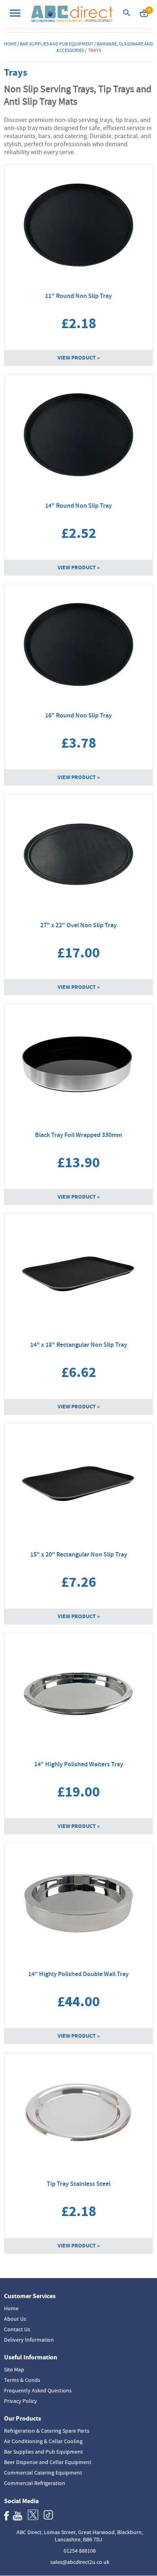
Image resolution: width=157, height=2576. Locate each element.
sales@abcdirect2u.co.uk (80, 2562)
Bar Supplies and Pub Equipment (57, 44)
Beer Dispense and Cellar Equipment (48, 2462)
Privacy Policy (21, 2401)
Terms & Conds (22, 2380)
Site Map (14, 2369)
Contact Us (17, 2329)
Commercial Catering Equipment (43, 2473)
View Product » (79, 358)
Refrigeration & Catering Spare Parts (47, 2431)
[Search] (127, 15)
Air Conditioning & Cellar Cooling (43, 2441)
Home (10, 44)
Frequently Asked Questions (38, 2390)
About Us (15, 2319)
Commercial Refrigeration (35, 2483)
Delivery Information (29, 2340)
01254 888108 (80, 2551)
